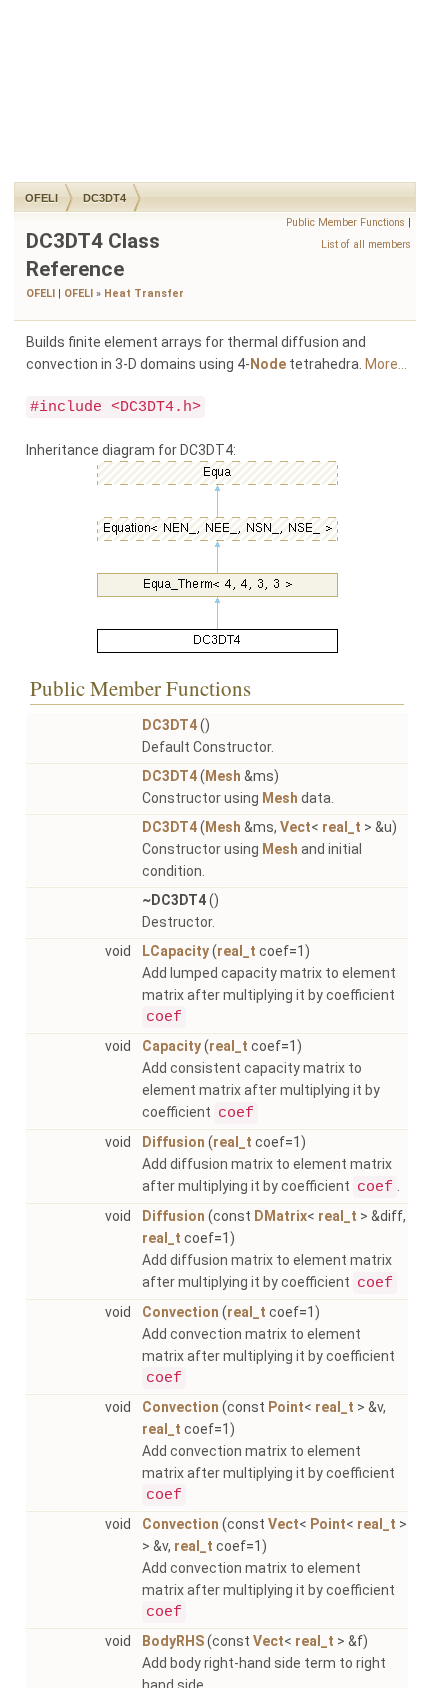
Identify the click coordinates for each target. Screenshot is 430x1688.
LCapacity (175, 951)
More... (386, 364)
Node (268, 364)
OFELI (41, 198)
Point (286, 1407)
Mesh (223, 776)
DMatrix (280, 1216)
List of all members (366, 244)
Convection (180, 1312)
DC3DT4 (104, 198)
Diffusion (173, 1142)
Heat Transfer (144, 293)
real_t (341, 827)
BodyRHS (173, 1641)
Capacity (171, 1046)
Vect (295, 827)
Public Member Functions (345, 222)
